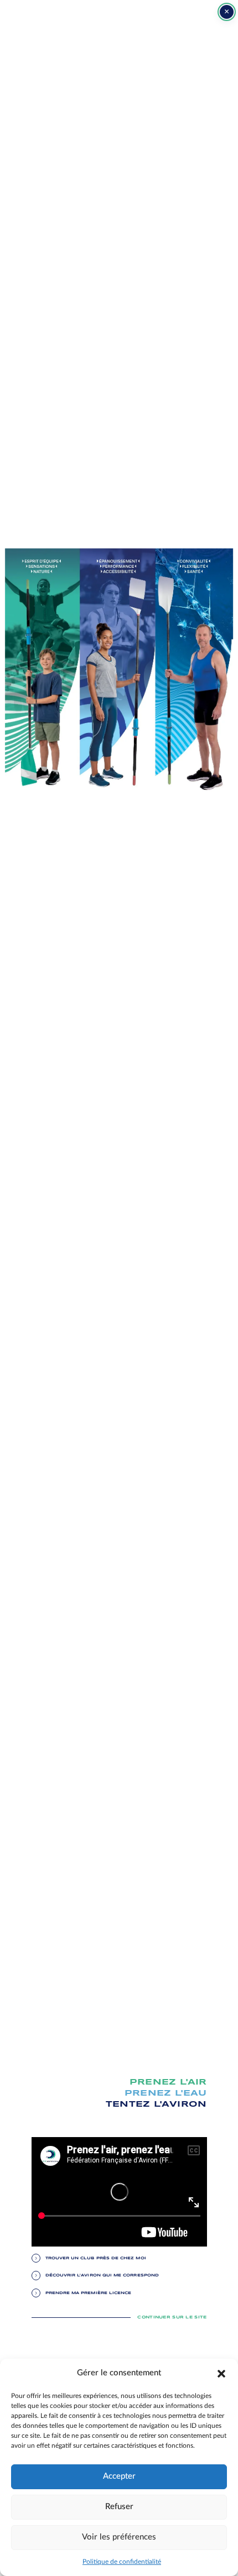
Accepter (119, 2476)
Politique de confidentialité (122, 2562)
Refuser (119, 2507)
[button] (221, 2373)
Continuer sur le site (172, 2317)
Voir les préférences (119, 2537)
